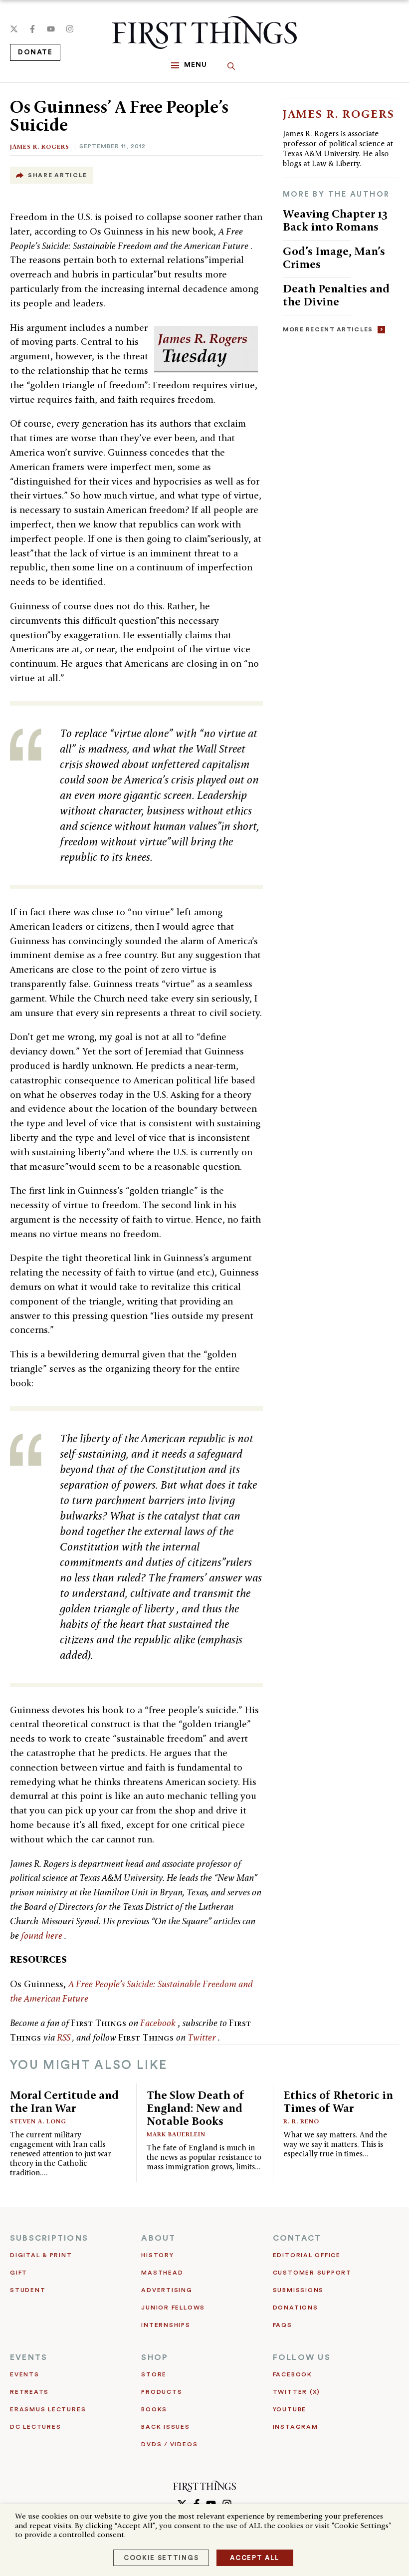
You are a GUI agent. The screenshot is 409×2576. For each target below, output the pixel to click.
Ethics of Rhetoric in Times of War (338, 2101)
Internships (166, 2325)
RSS (65, 2037)
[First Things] (204, 32)
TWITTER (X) (297, 2392)
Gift (19, 2273)
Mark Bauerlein (176, 2134)
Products (162, 2392)
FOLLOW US (302, 2357)
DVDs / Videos (169, 2444)
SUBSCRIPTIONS (49, 2238)
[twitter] (14, 29)
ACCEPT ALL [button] (255, 2558)
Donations (296, 2308)
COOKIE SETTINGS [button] (161, 2558)
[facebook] (32, 29)
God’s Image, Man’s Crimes (334, 257)
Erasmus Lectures (48, 2409)
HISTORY (157, 2255)
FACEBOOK (293, 2374)
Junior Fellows (173, 2308)
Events (25, 2374)
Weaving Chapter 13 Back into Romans (335, 220)
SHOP (155, 2357)
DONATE (35, 52)
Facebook (159, 2023)
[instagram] (70, 29)
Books (154, 2409)
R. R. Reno (301, 2121)
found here (43, 1935)
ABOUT (158, 2238)
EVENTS (29, 2357)
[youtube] (51, 29)
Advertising (167, 2290)
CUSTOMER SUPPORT (312, 2273)
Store (154, 2374)
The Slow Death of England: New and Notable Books (196, 2108)
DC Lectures (35, 2427)
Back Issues (165, 2427)
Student (28, 2290)
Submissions (298, 2290)
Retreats (29, 2392)
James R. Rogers (40, 146)
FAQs (283, 2325)
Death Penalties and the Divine (336, 295)
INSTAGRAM (296, 2427)
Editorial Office (307, 2255)
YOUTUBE (290, 2409)
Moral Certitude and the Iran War (64, 2101)
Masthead (162, 2273)
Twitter (203, 2037)
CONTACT (297, 2238)
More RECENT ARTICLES (328, 329)
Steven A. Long (38, 2121)
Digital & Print (41, 2255)
